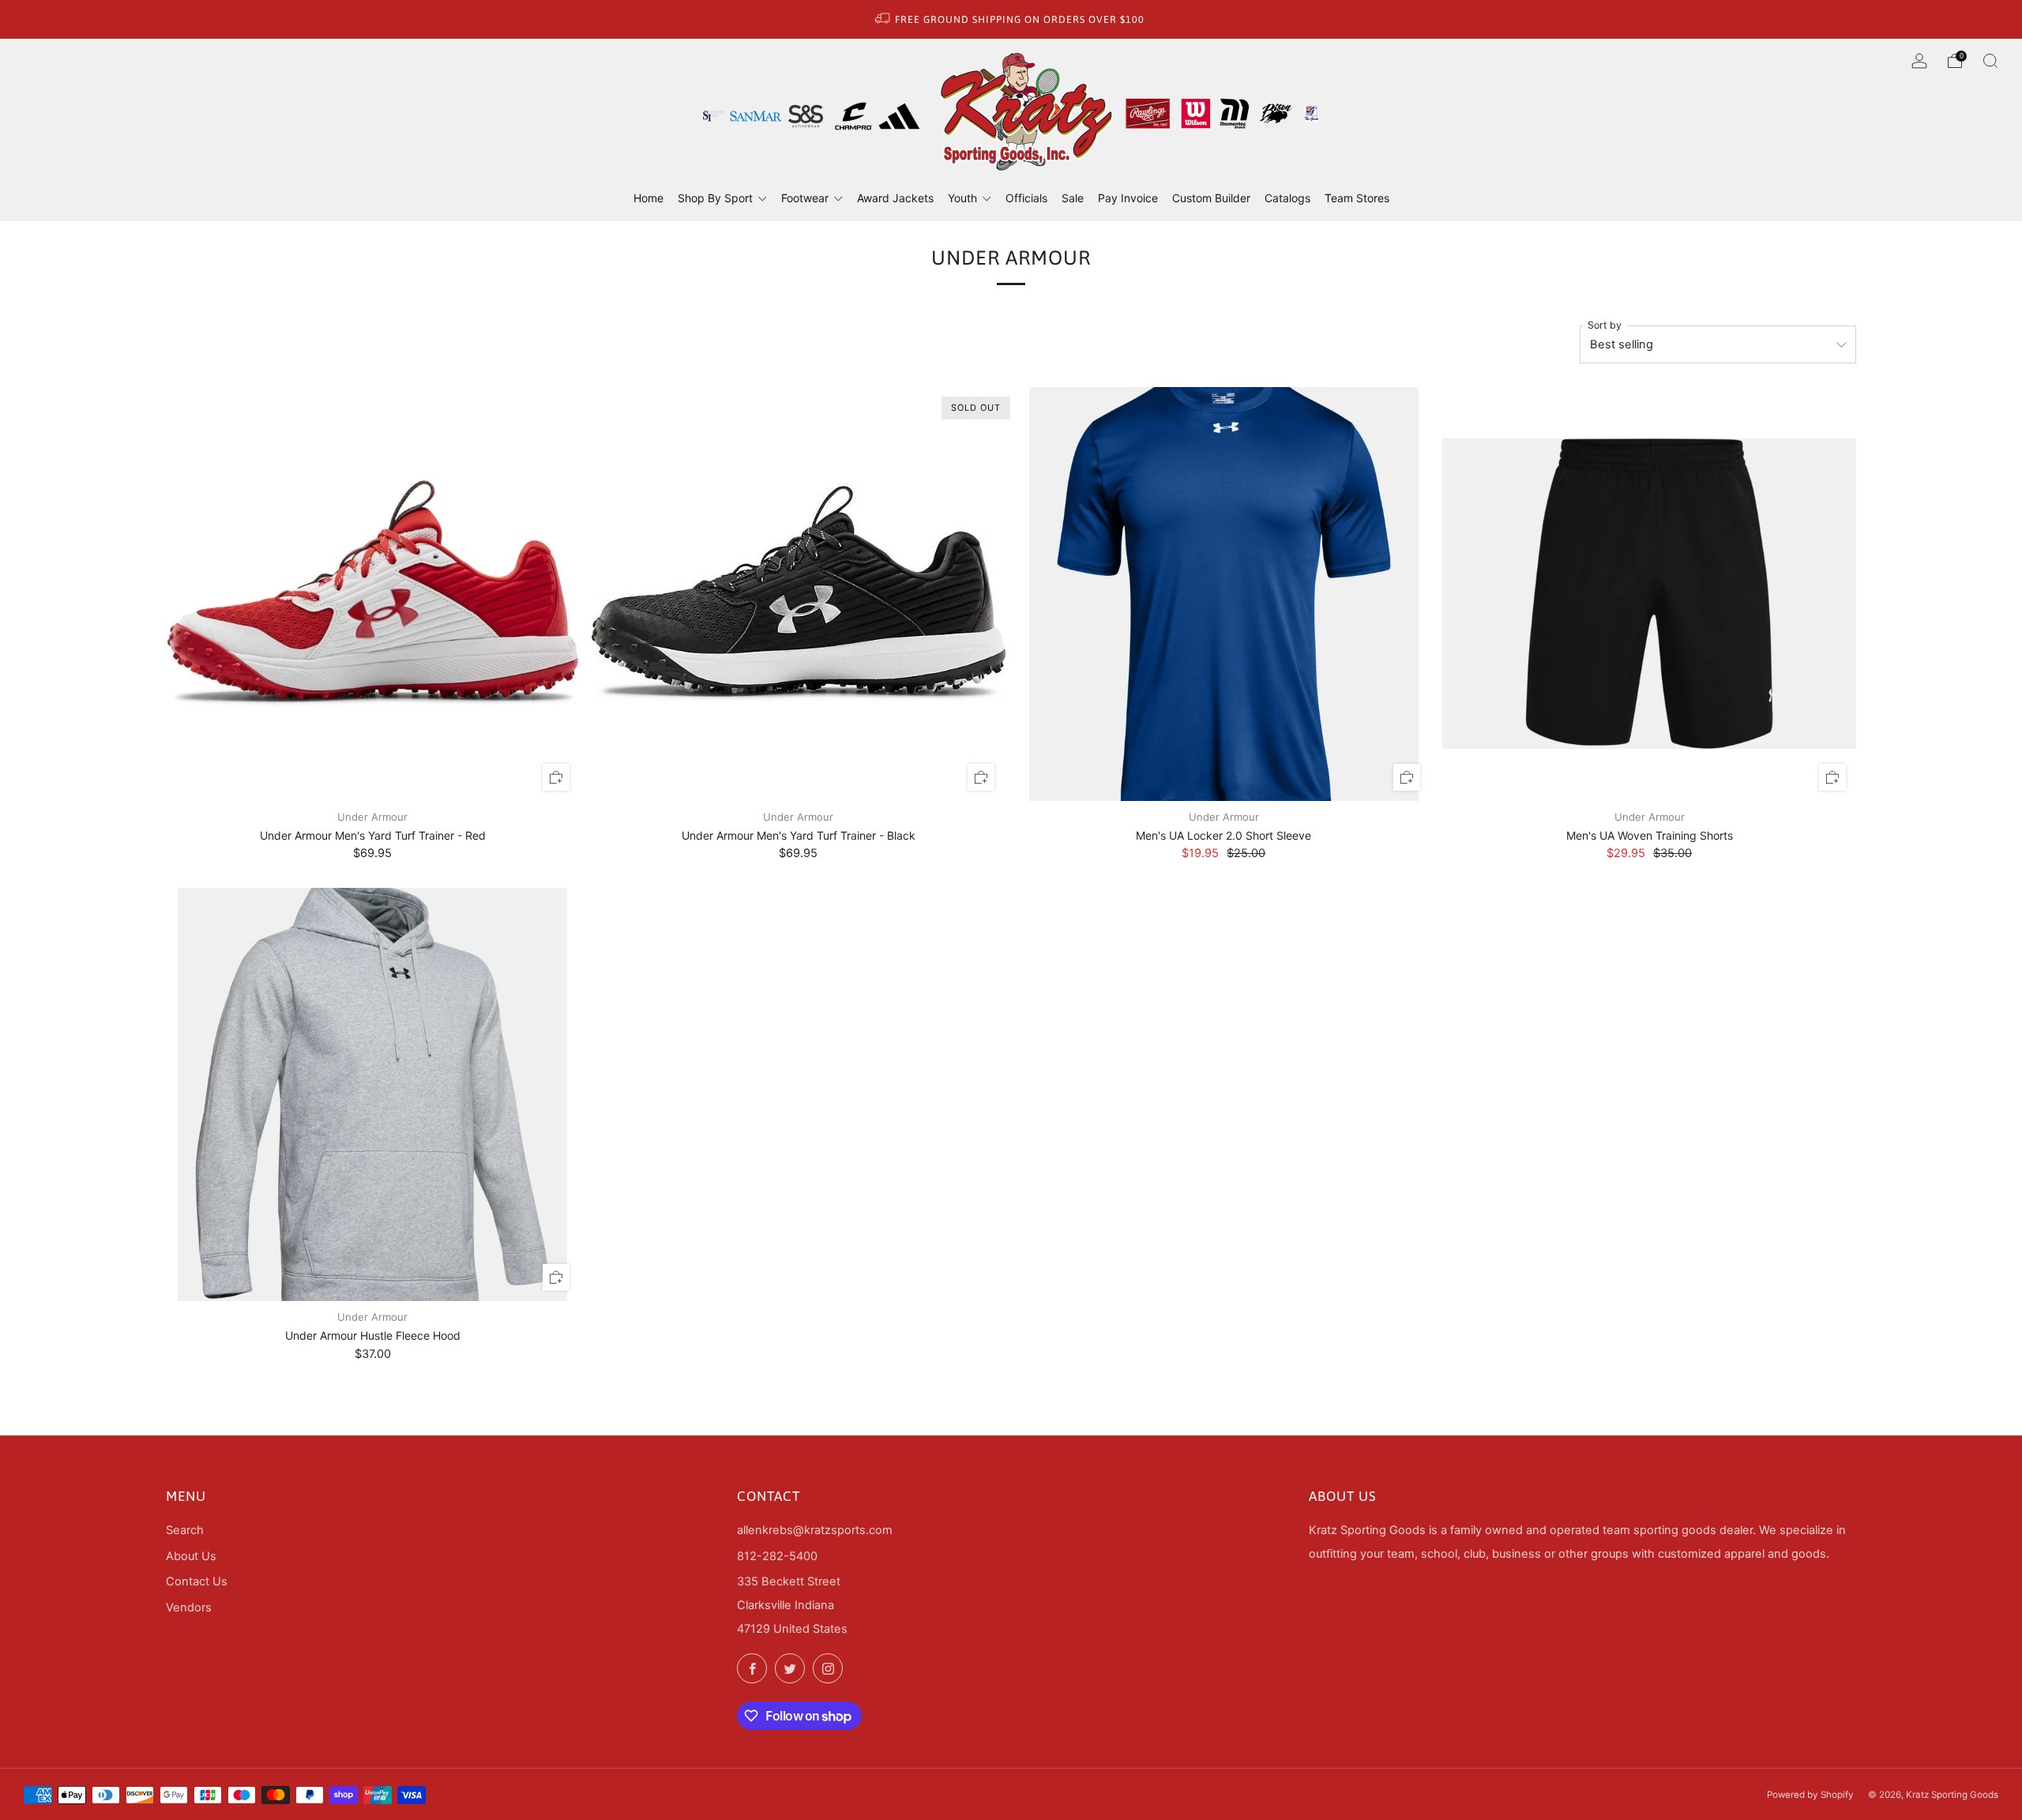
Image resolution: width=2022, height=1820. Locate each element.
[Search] (1990, 61)
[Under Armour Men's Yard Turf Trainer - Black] (799, 594)
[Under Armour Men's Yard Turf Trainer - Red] (373, 594)
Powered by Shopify (1810, 1795)
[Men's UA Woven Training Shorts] (1649, 594)
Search (185, 1530)
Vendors (189, 1608)
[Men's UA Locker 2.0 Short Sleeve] (1224, 594)
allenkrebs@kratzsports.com (815, 1530)
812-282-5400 (777, 1556)
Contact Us (197, 1581)
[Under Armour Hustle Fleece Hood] (373, 1095)
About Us (191, 1556)
